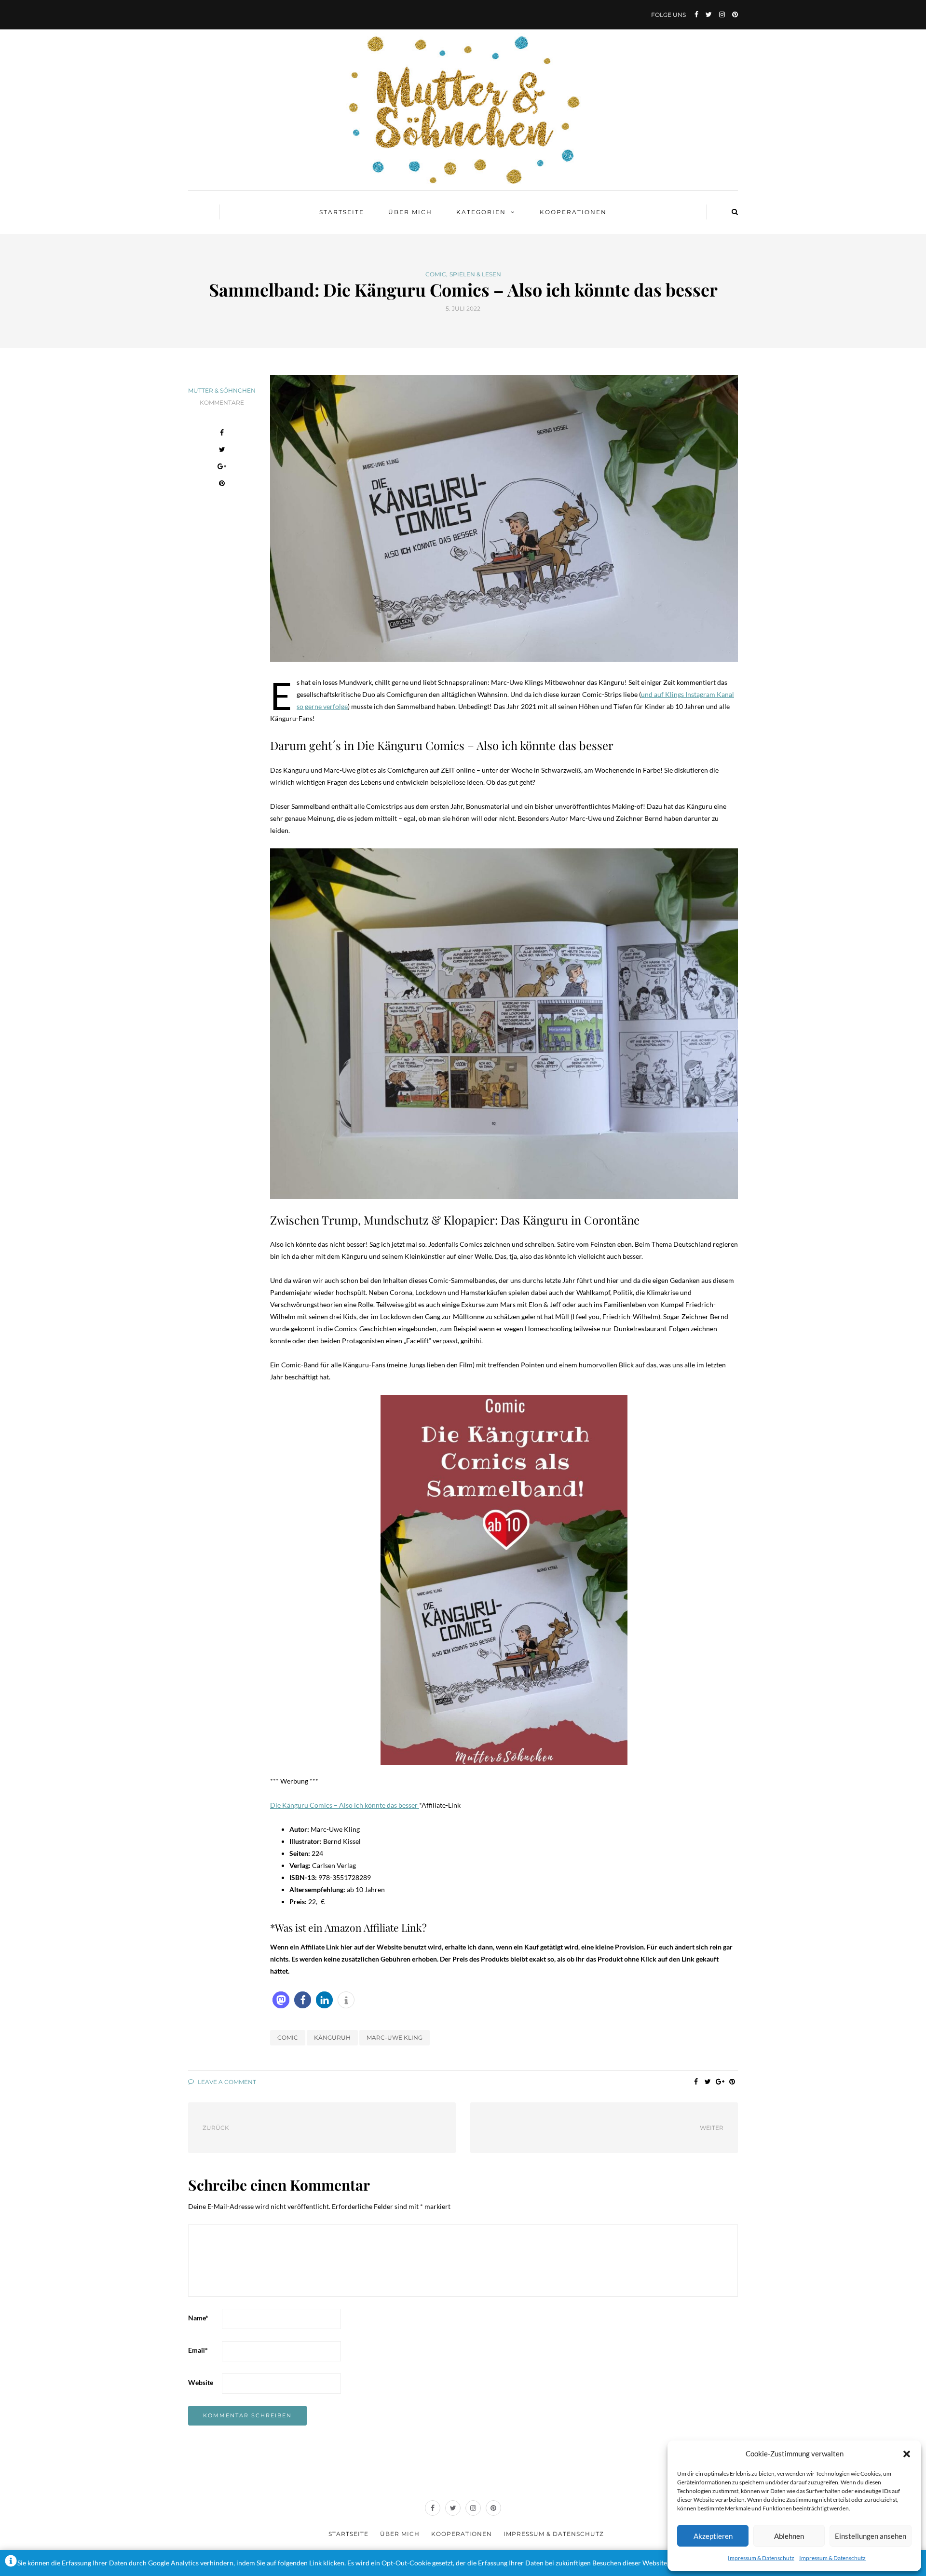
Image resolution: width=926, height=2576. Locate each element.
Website (201, 2382)
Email (198, 2350)
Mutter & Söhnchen (222, 390)
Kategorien (481, 212)
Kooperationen (573, 212)
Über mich (410, 212)
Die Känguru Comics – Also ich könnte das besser (345, 1805)
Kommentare (222, 402)
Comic (436, 274)
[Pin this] (222, 484)
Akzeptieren (713, 2536)
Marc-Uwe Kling (395, 2038)
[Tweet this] (222, 451)
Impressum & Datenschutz (761, 2558)
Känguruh (332, 2038)
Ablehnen (789, 2536)
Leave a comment (226, 2082)
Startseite (342, 212)
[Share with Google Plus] (222, 468)
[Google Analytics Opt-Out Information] (11, 2563)
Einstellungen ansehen (871, 2536)
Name (198, 2318)
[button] (907, 2454)
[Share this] (222, 434)
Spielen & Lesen (475, 274)
